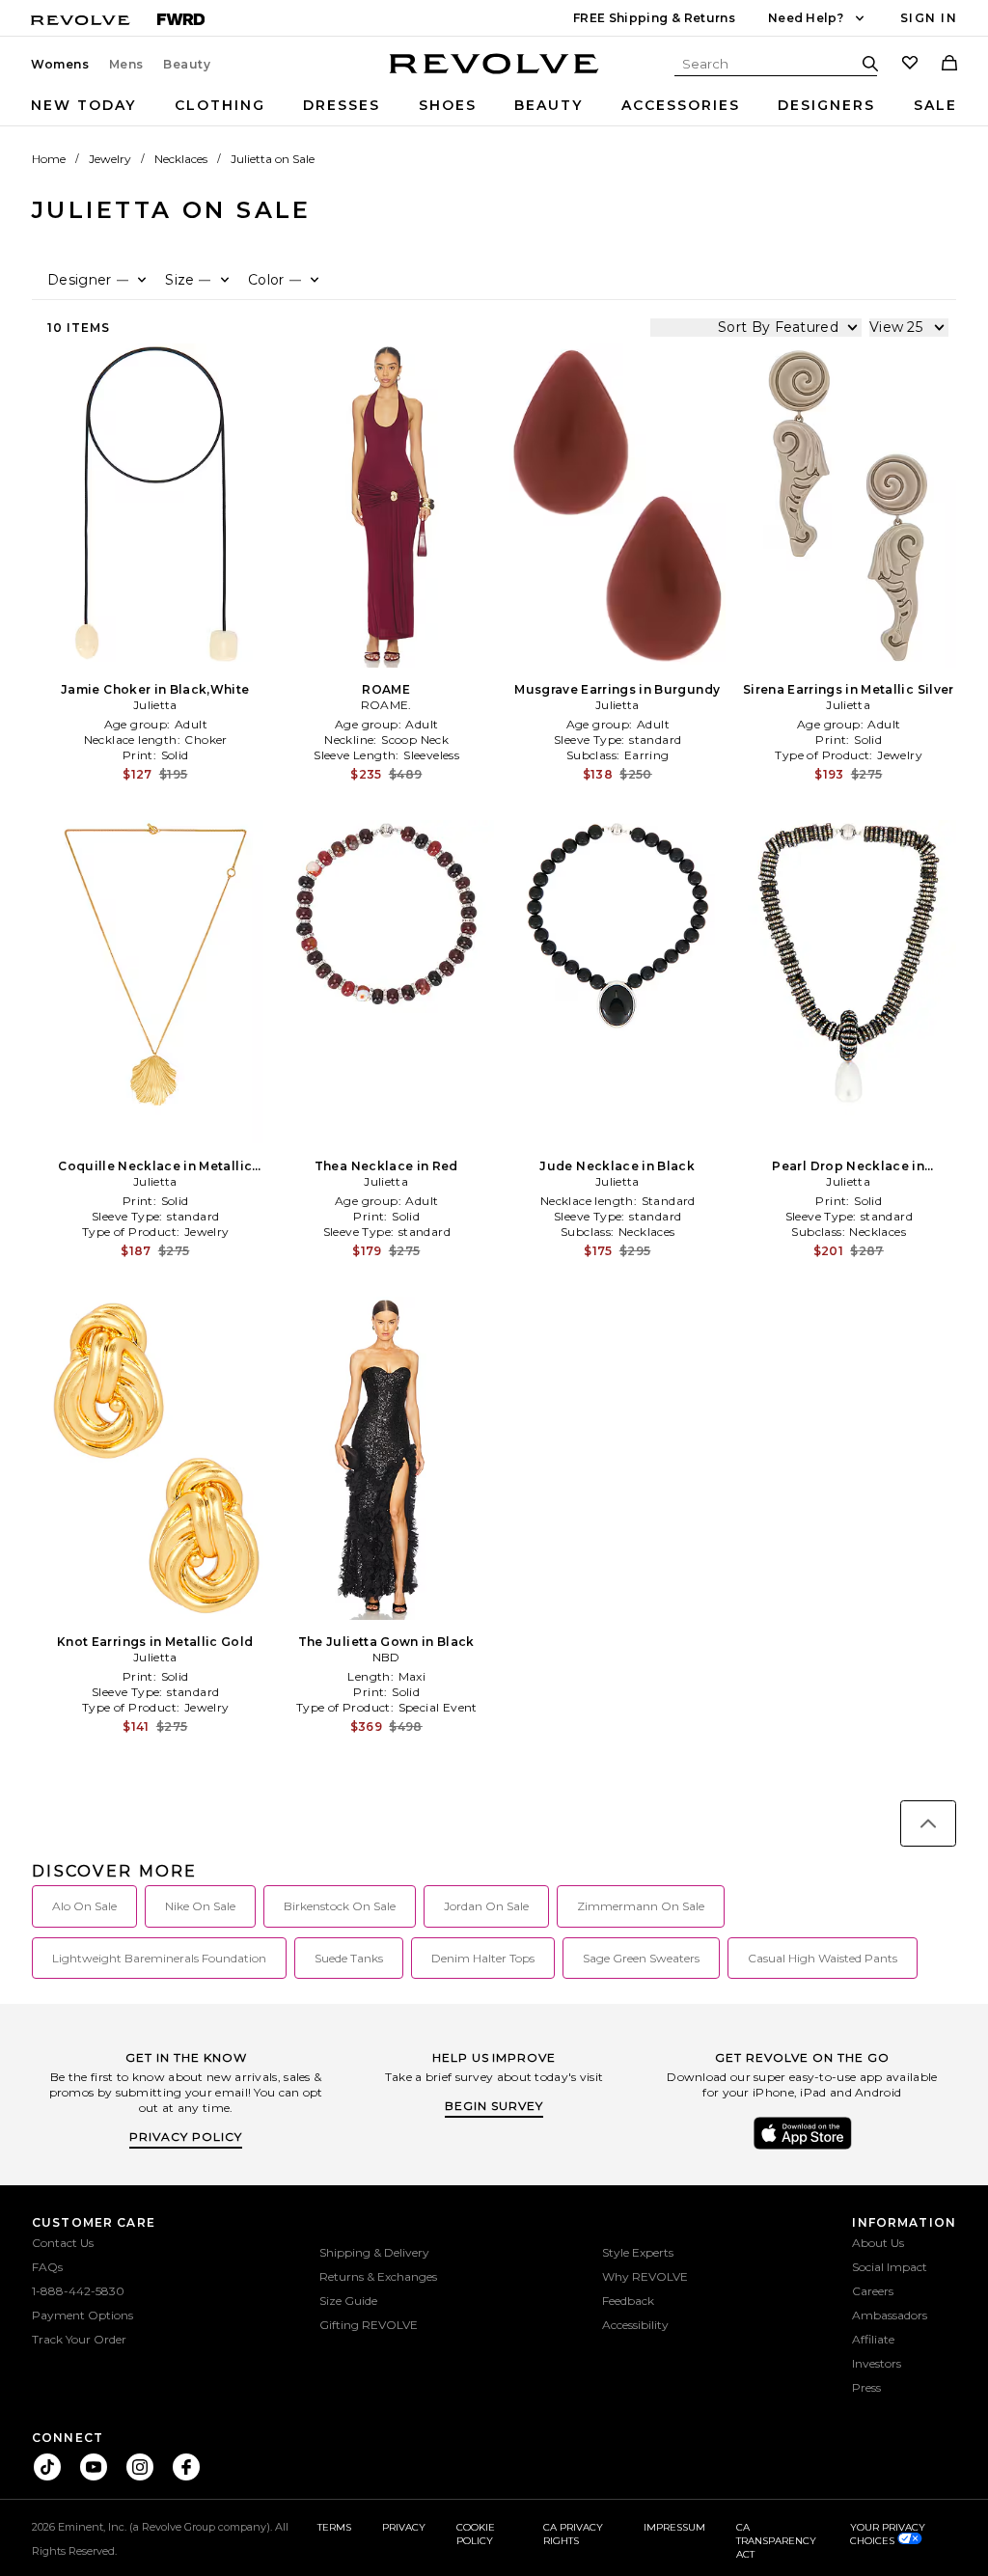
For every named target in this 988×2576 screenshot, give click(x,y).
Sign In (929, 18)
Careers (873, 2291)
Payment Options (82, 2315)
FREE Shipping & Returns (654, 18)
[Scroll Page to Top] (928, 1823)
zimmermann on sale (641, 1906)
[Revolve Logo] (494, 74)
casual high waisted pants (823, 1958)
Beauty (187, 65)
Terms (334, 2527)
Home (49, 159)
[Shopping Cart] (949, 65)
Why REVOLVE (645, 2276)
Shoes (448, 105)
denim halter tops (483, 1958)
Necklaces (181, 159)
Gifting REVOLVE (369, 2325)
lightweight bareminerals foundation (159, 1958)
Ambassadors (890, 2315)
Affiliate (873, 2339)
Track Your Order (79, 2339)
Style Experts (638, 2252)
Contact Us (63, 2243)
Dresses (342, 105)
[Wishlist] (910, 65)
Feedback (628, 2301)
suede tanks (349, 1958)
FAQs (47, 2267)
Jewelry (110, 159)
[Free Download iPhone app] (803, 2148)
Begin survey (494, 2106)
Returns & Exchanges (378, 2276)
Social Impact (890, 2267)
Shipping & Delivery (374, 2252)
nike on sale (200, 1906)
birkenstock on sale (340, 1906)
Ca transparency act (776, 2541)
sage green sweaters (641, 1958)
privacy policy (186, 2137)
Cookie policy (476, 2534)
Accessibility (635, 2325)
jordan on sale (486, 1906)
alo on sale (84, 1906)
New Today (83, 105)
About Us (878, 2243)
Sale (935, 105)
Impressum (674, 2527)
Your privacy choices (888, 2534)
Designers (826, 105)
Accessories (681, 105)
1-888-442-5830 (78, 2291)
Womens (60, 65)
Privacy (404, 2527)
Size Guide (348, 2301)
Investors (877, 2363)
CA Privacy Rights (573, 2534)
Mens (126, 65)
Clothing (220, 105)
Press (866, 2387)
